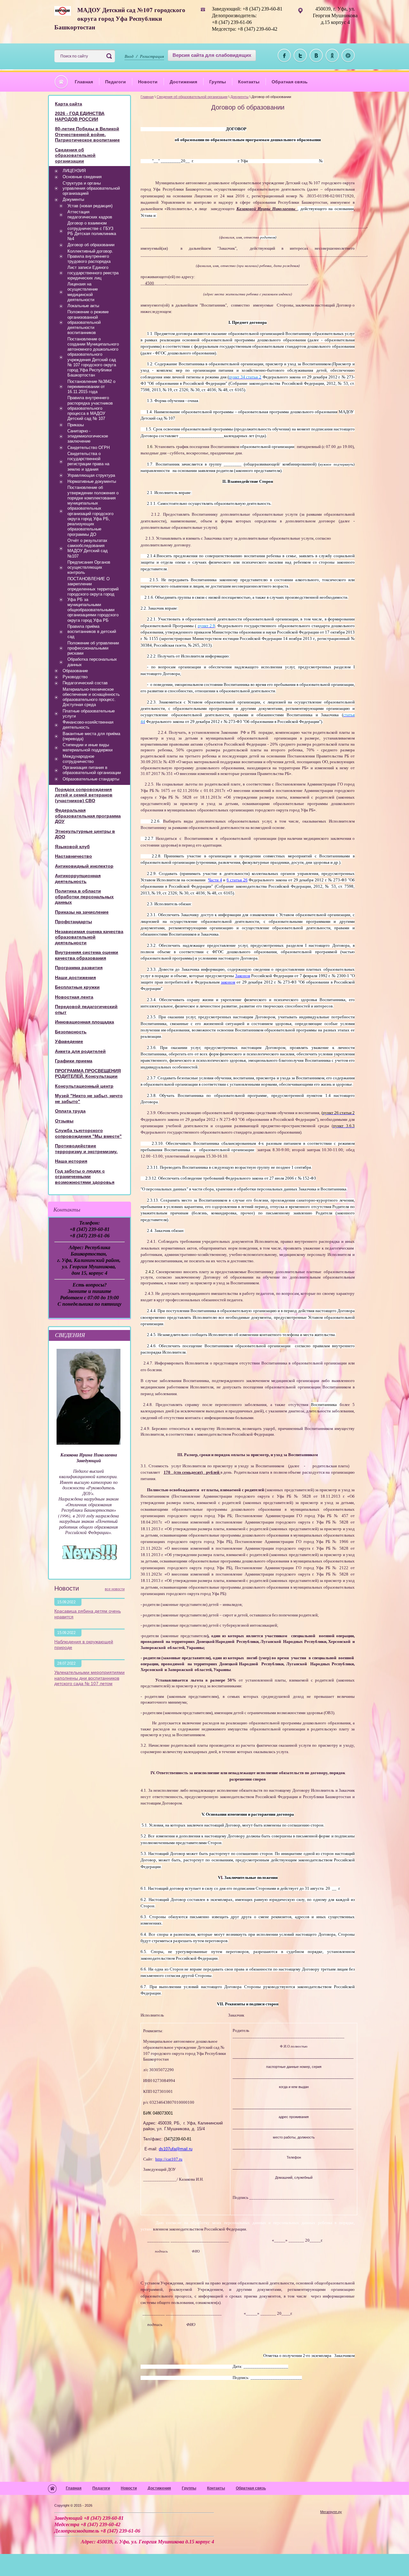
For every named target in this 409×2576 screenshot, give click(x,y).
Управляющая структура (91, 475)
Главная (84, 82)
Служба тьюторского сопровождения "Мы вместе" (88, 1133)
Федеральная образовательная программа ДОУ (88, 816)
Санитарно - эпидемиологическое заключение (88, 436)
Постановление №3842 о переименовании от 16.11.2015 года (91, 387)
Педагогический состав (85, 683)
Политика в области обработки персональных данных (84, 897)
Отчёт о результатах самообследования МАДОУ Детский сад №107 (88, 548)
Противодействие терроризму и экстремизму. (86, 1149)
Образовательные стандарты (91, 779)
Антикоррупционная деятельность (78, 878)
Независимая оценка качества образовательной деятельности (89, 937)
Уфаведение (69, 1041)
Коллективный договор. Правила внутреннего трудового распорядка (90, 256)
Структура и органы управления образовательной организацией (91, 188)
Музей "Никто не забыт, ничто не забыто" (89, 1098)
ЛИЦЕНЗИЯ (74, 171)
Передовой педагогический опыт (86, 1009)
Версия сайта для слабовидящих (212, 55)
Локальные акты (83, 306)
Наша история (71, 1161)
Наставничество (73, 856)
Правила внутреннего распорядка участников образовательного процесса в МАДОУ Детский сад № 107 (90, 408)
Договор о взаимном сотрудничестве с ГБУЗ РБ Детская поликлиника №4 (92, 231)
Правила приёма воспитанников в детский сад (92, 632)
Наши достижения (75, 977)
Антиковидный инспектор (84, 866)
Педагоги (116, 82)
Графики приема (74, 1061)
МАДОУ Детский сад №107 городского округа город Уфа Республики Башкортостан (120, 18)
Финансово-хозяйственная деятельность (88, 725)
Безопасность (71, 1032)
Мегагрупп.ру (331, 2512)
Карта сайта (69, 104)
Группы (218, 82)
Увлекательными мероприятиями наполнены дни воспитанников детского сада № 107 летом (89, 1678)
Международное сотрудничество (78, 759)
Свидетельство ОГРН (89, 448)
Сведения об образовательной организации (192, 97)
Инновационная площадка (85, 1022)
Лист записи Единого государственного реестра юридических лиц (93, 273)
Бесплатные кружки (77, 987)
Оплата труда (70, 1111)
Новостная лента (74, 997)
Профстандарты (73, 922)
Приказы (76, 425)
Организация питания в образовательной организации (92, 770)
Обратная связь (290, 82)
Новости (148, 82)
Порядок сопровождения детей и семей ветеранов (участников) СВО (84, 795)
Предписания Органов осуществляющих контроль (89, 567)
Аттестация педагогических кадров (90, 214)
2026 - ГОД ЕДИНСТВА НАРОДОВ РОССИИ (80, 116)
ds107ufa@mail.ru (176, 2149)
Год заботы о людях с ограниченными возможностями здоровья (85, 1177)
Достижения (183, 82)
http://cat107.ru (169, 2159)
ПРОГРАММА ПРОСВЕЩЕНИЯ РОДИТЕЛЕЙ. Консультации (88, 1074)
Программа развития (79, 968)
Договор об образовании (91, 245)
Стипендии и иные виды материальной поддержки (88, 747)
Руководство (75, 677)
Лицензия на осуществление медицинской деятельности (83, 292)
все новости (115, 1589)
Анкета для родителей (80, 1051)
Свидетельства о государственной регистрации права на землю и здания (88, 461)
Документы (239, 97)
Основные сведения (82, 177)
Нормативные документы (92, 481)
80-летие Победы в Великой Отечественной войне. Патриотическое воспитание (87, 134)
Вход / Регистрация (144, 56)
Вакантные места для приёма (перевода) (91, 736)
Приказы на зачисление (82, 912)
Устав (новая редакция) (90, 206)
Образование (75, 671)
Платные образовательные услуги (89, 714)
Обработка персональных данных (92, 662)
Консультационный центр (84, 1086)
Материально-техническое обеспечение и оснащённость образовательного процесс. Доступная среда (91, 697)
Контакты (249, 82)
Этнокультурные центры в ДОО (85, 834)
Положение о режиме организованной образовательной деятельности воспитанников (88, 322)
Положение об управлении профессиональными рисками (93, 648)
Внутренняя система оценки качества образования (87, 955)
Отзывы (64, 1121)
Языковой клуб (72, 847)
